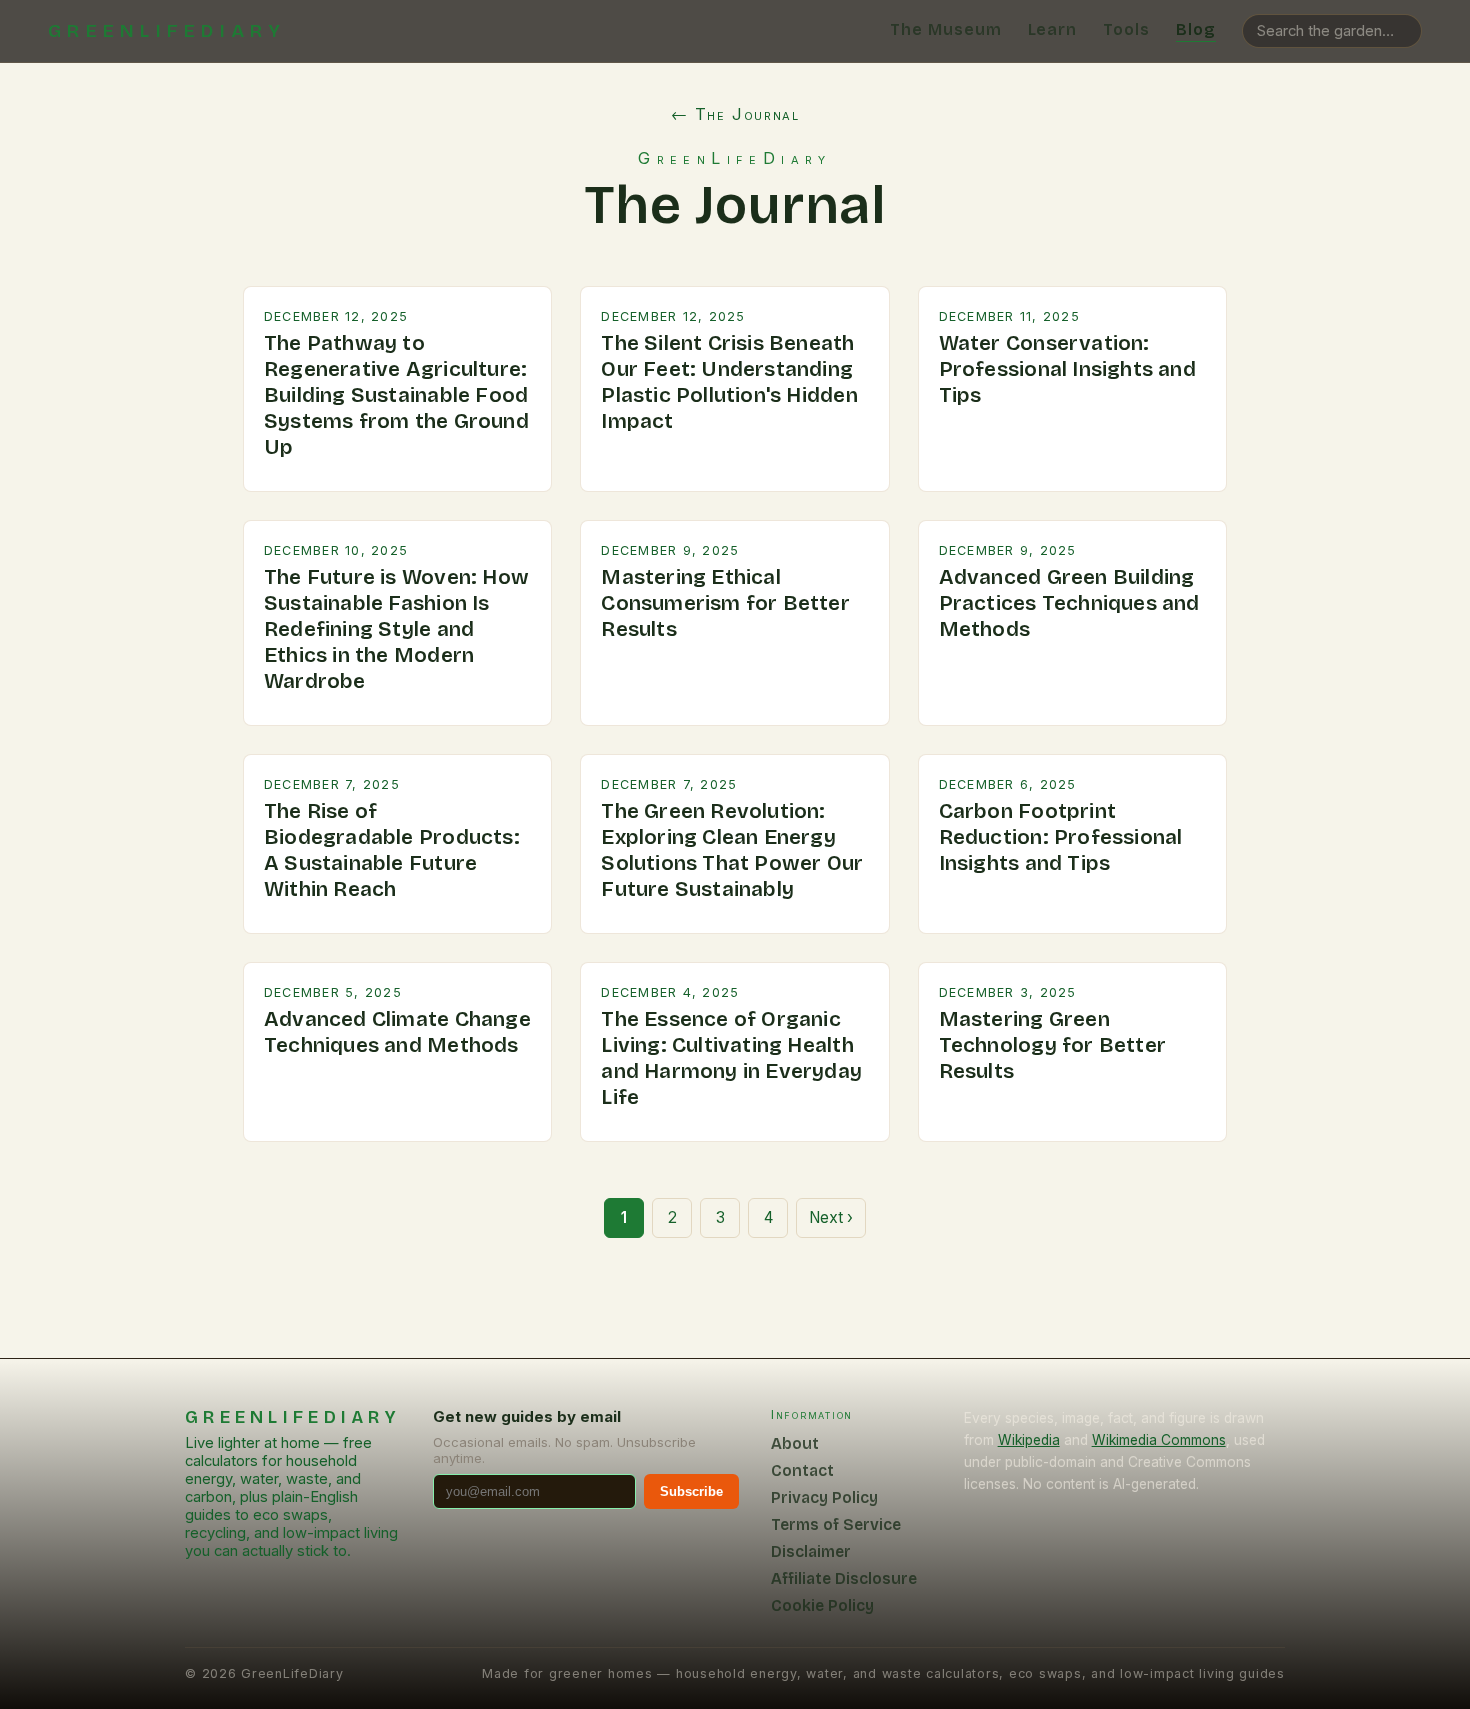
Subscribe (691, 1491)
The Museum (946, 29)
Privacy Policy (824, 1497)
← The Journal (735, 114)
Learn (1053, 29)
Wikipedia (1029, 1440)
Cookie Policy (822, 1605)
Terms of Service (836, 1524)
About (795, 1443)
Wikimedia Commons (1159, 1440)
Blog (1196, 29)
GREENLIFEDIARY (167, 31)
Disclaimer (811, 1551)
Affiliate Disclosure (844, 1578)
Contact (802, 1470)
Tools (1126, 29)
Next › (831, 1217)
